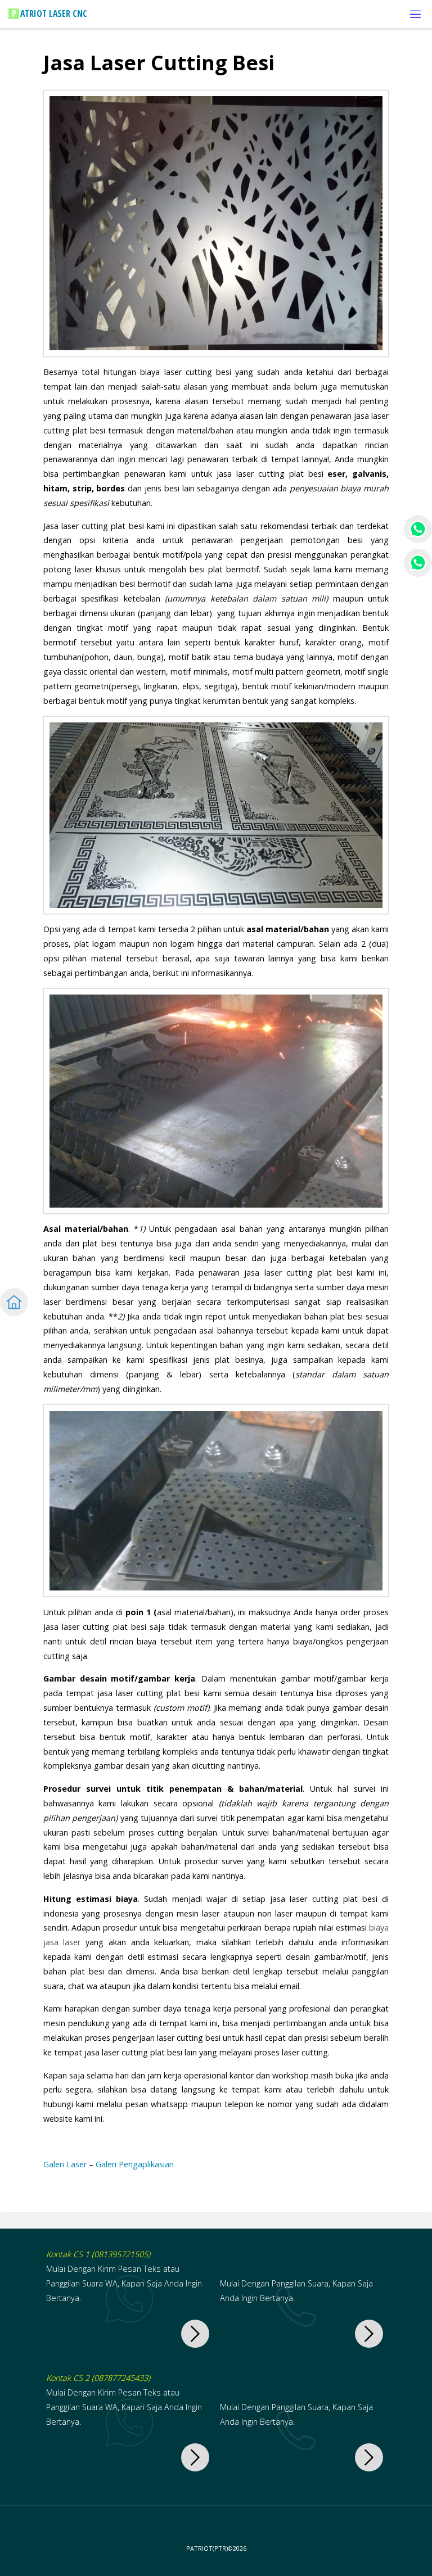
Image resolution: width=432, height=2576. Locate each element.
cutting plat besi (291, 474)
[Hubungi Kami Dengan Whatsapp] (195, 2334)
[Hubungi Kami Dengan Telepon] (369, 2334)
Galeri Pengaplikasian (135, 2164)
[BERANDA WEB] (14, 1302)
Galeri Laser (65, 2164)
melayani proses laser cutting (274, 2052)
